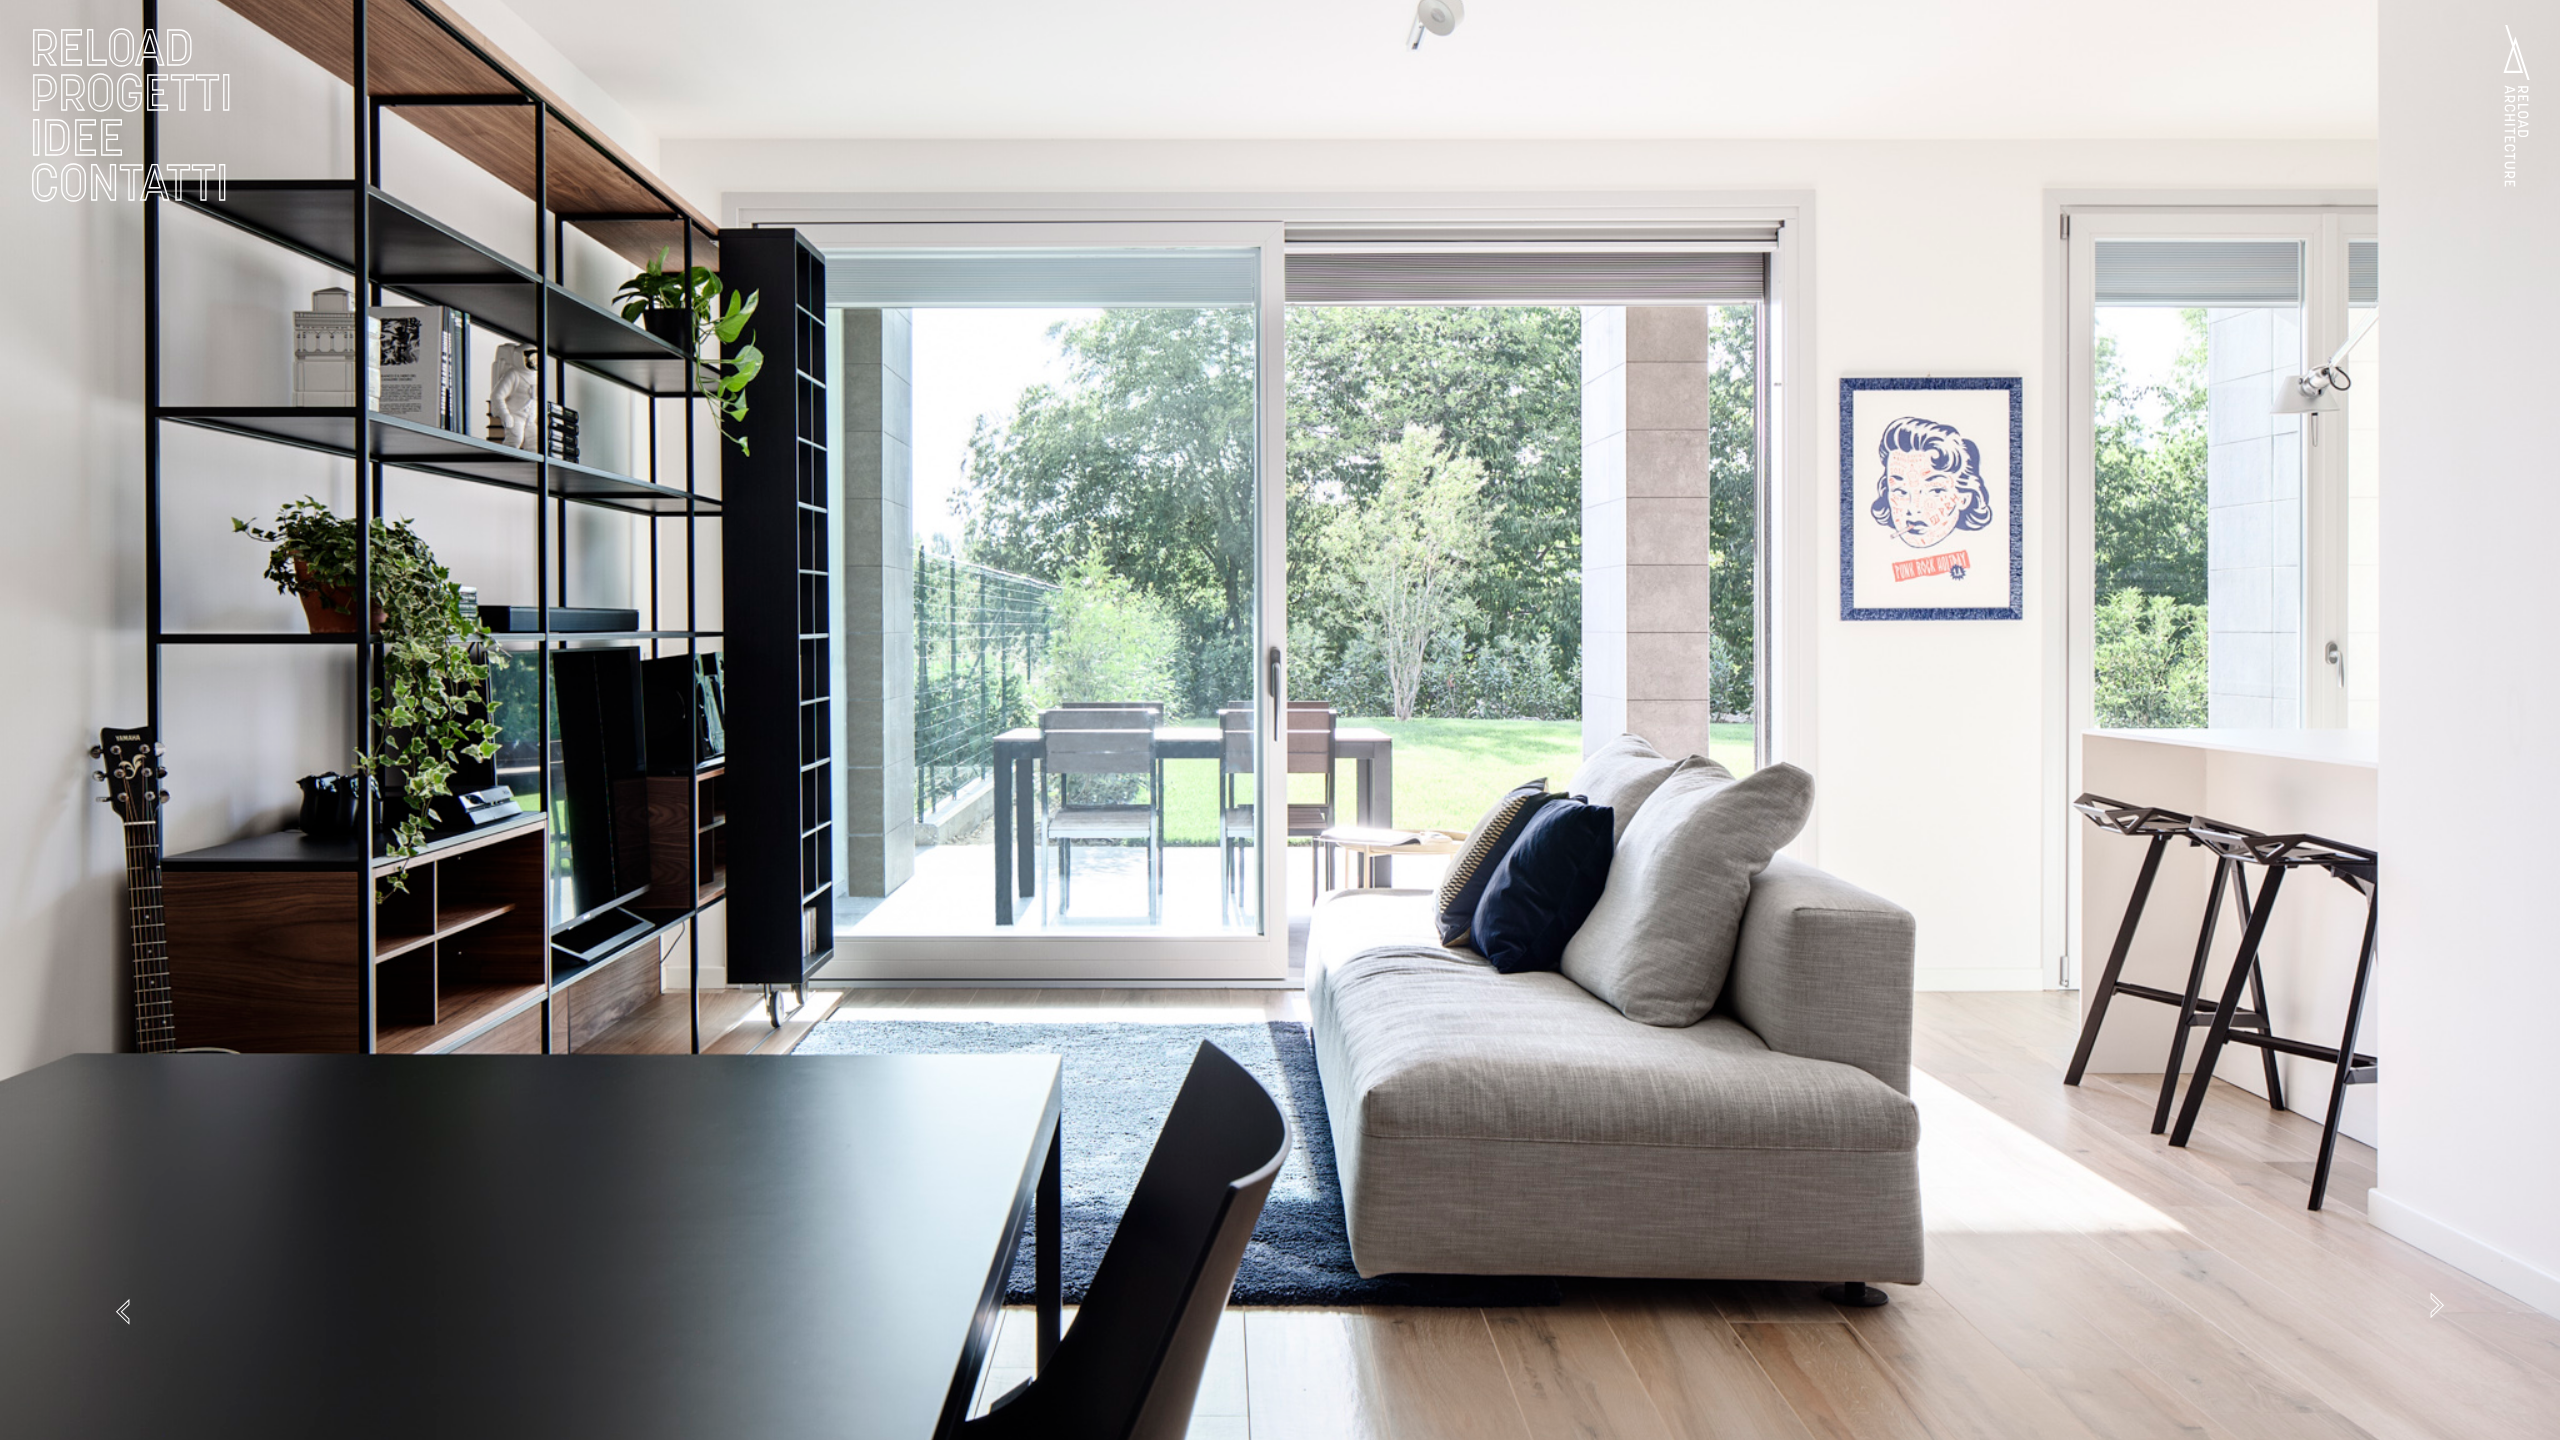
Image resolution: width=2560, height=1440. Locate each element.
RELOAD (112, 47)
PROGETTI (131, 92)
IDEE (77, 137)
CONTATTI (129, 182)
